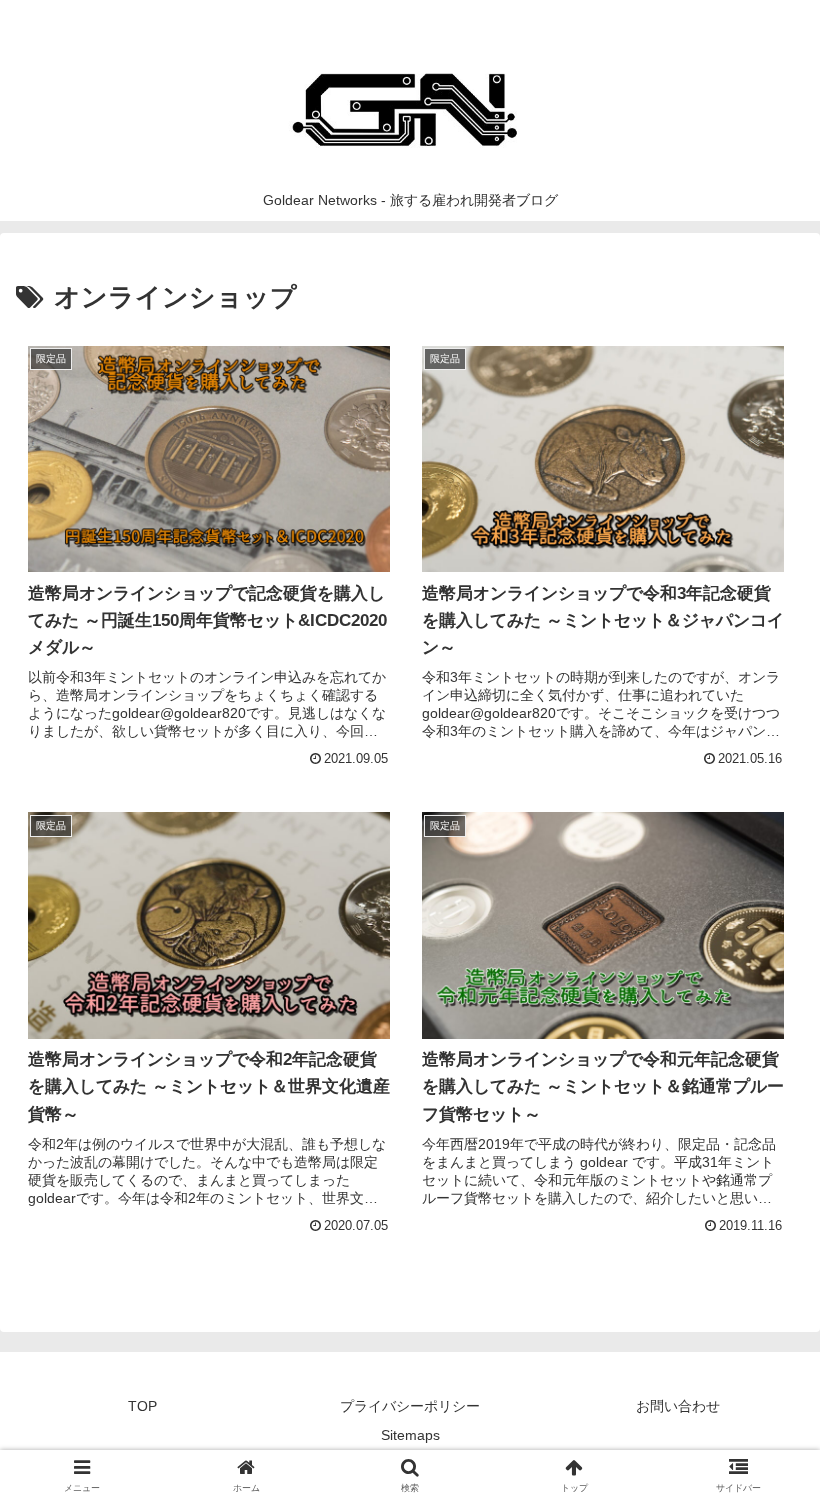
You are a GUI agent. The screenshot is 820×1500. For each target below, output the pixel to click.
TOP (142, 1406)
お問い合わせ (678, 1406)
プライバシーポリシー (410, 1406)
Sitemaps (410, 1435)
